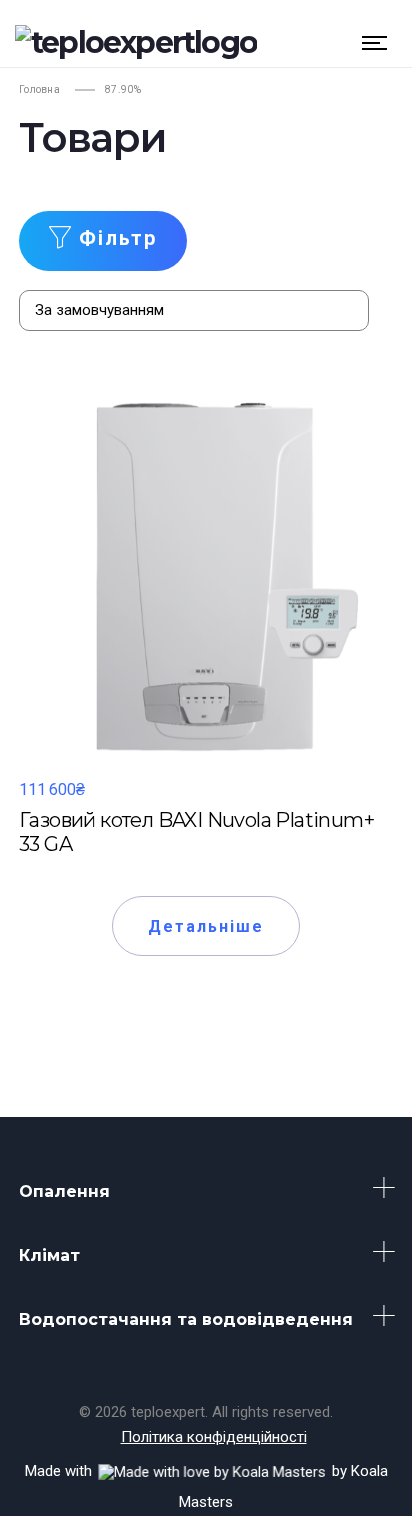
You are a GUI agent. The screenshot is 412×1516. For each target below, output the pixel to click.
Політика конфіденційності (214, 1437)
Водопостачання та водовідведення (186, 1319)
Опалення (64, 1191)
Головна (39, 89)
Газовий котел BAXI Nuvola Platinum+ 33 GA (196, 832)
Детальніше (206, 926)
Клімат (49, 1255)
